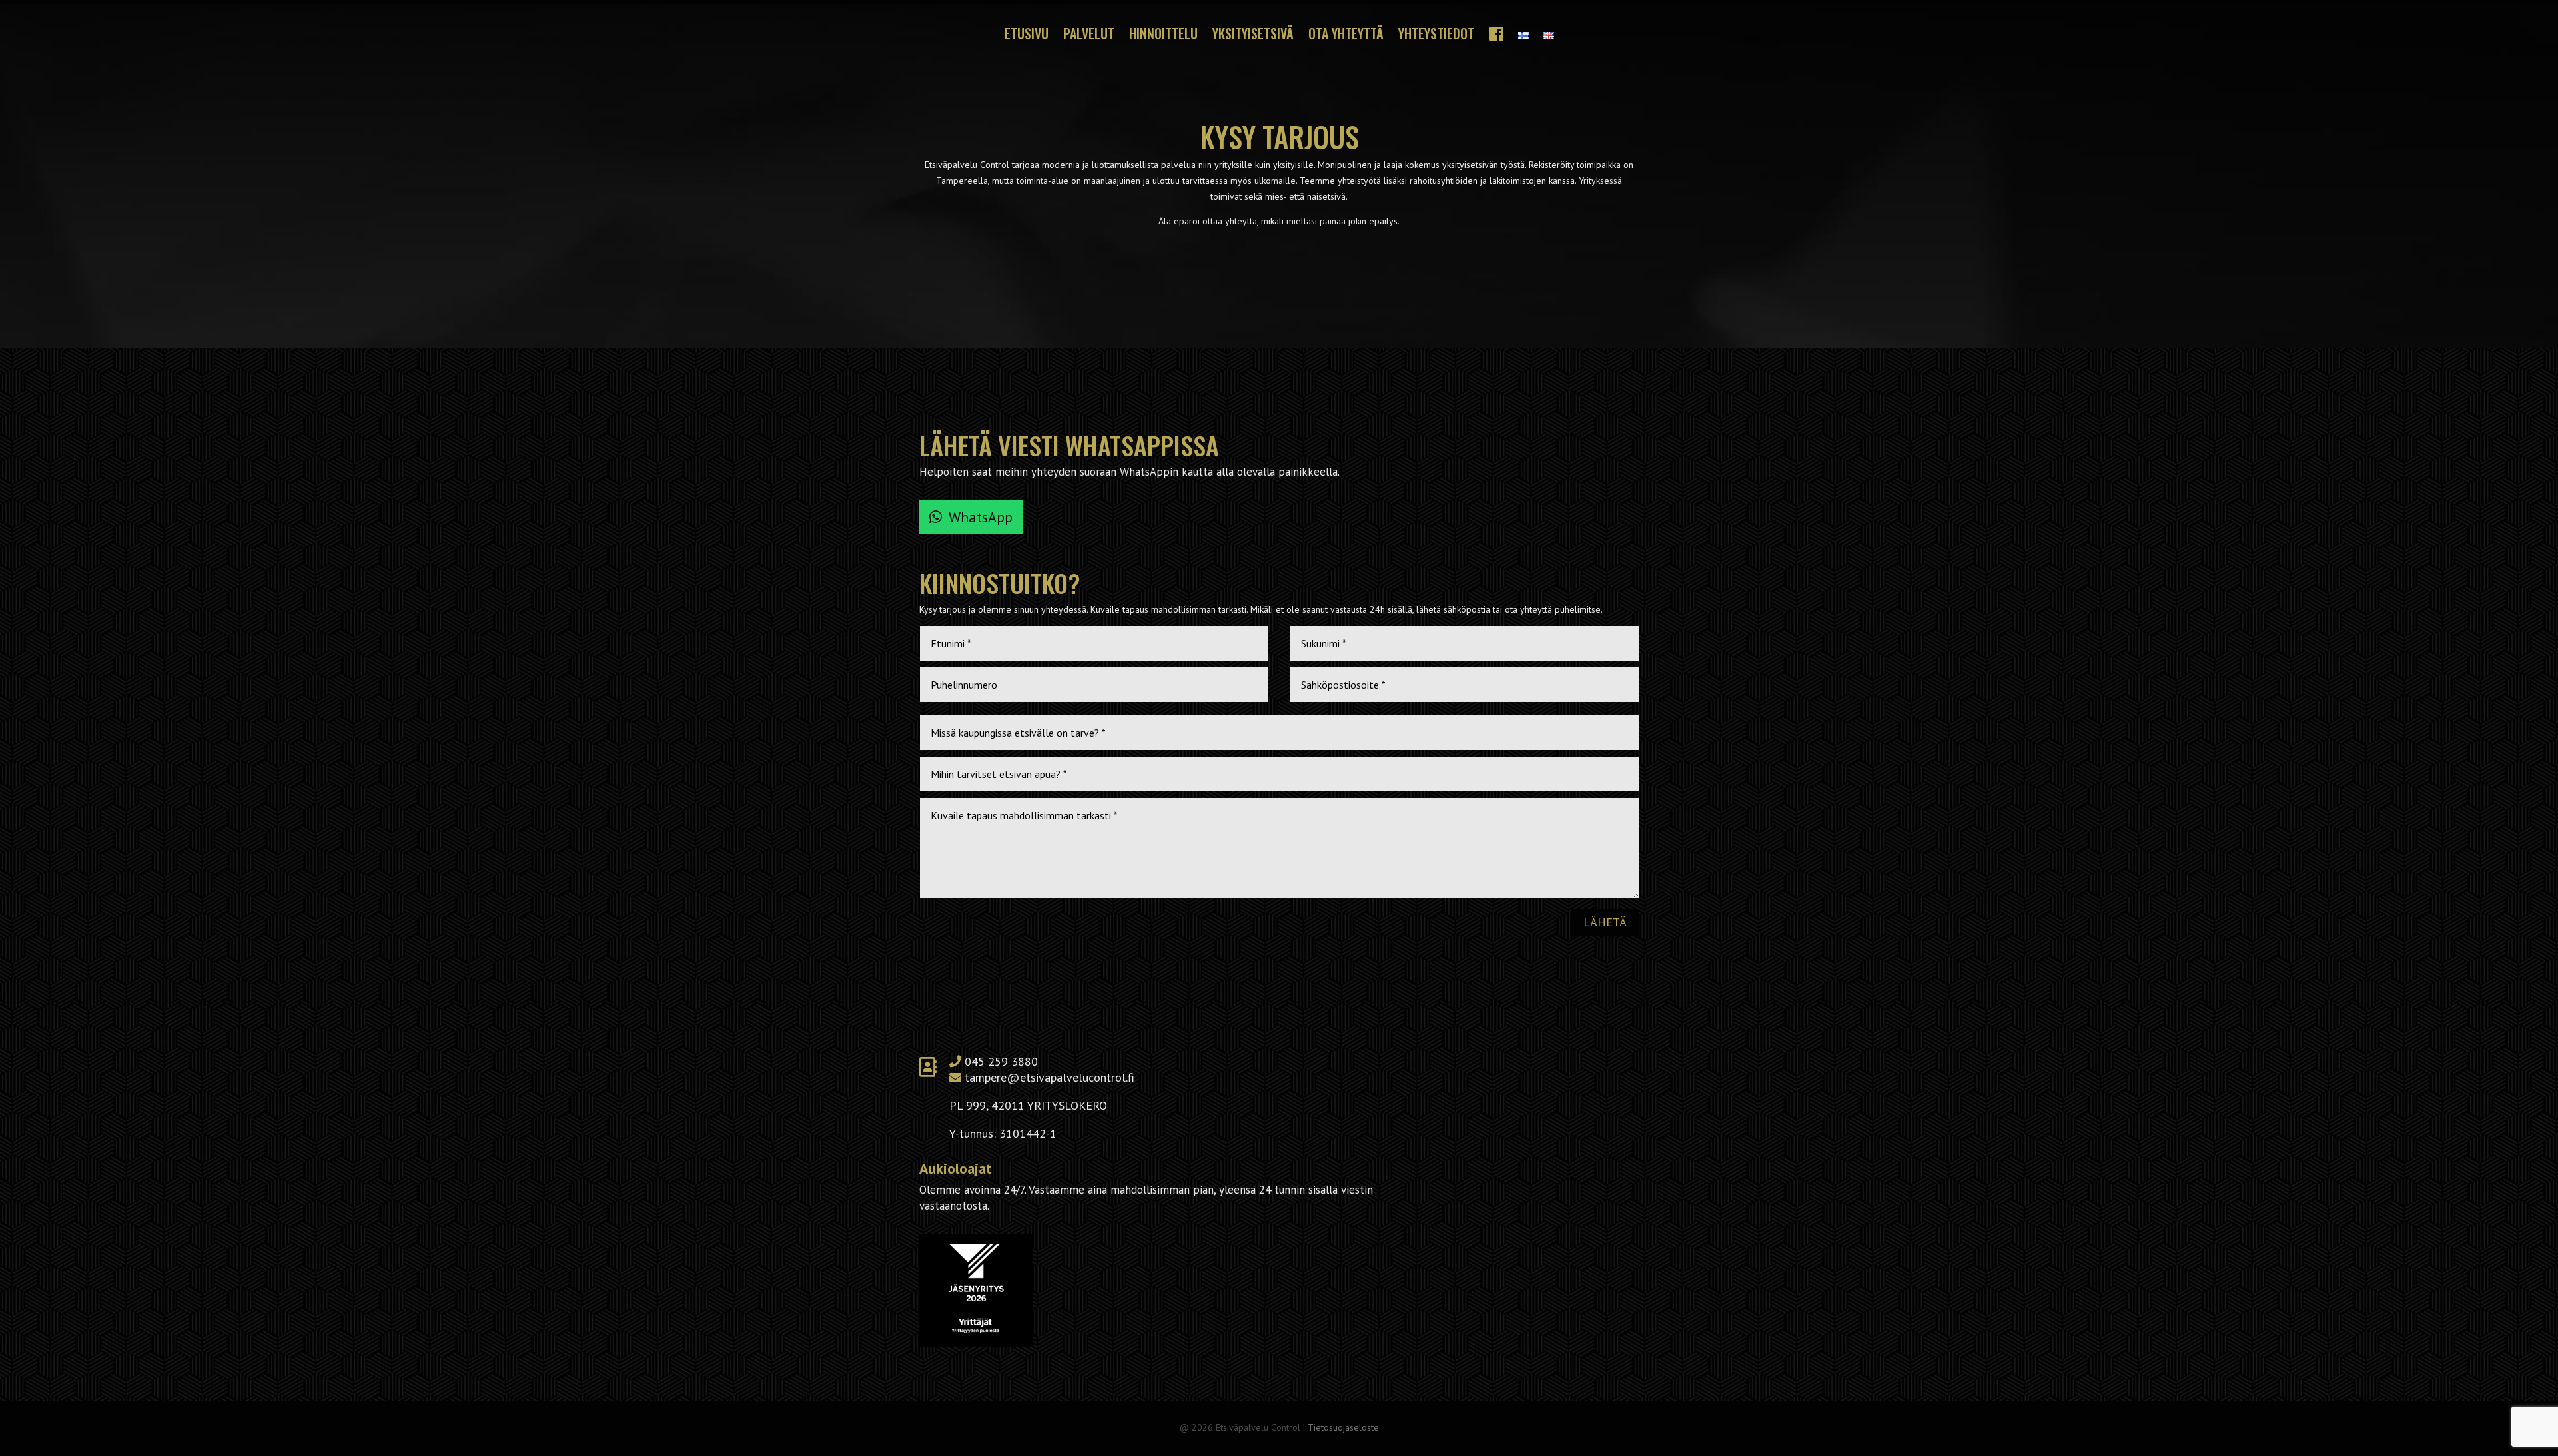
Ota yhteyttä (1346, 36)
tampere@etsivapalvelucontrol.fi (1050, 1077)
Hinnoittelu (1163, 36)
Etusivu (1027, 36)
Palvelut (1089, 36)
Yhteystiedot (1436, 36)
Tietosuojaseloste (1343, 1427)
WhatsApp (981, 517)
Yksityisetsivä (1253, 36)
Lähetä (1605, 922)
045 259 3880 (1001, 1061)
